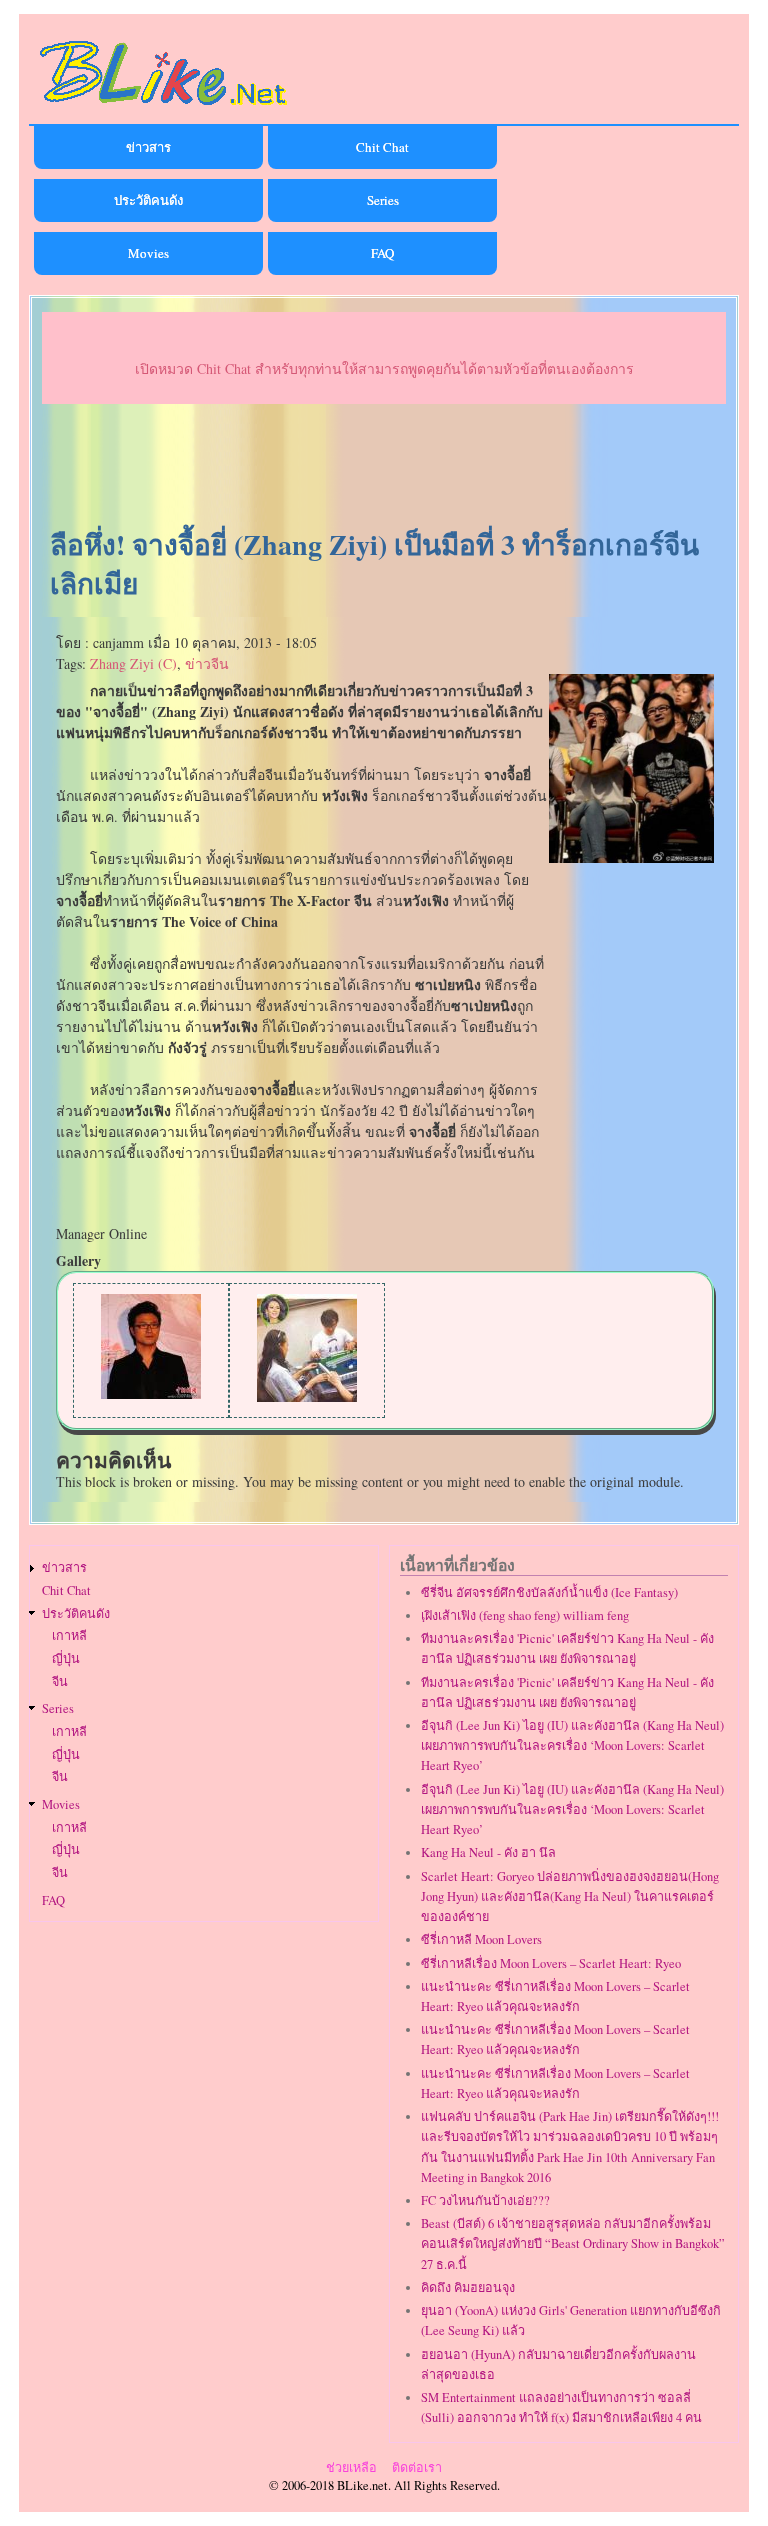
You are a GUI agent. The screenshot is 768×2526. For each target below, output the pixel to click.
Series (383, 200)
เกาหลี (69, 1635)
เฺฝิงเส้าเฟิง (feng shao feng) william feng (525, 1615)
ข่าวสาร (148, 147)
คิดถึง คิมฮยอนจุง (468, 2287)
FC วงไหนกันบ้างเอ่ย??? (485, 2200)
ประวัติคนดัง (148, 200)
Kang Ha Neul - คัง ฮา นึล (488, 1852)
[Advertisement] (384, 467)
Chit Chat (382, 147)
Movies (148, 253)
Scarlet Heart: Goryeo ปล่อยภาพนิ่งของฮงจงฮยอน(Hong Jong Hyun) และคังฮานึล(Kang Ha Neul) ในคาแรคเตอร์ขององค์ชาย (570, 1896)
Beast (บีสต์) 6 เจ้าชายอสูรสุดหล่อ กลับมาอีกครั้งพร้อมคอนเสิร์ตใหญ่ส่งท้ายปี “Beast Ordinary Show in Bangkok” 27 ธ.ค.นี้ (573, 2243)
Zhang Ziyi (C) (133, 663)
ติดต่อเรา (417, 2467)
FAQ (382, 253)
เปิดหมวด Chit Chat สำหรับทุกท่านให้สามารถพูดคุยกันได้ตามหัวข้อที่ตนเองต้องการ (384, 368)
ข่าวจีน (207, 663)
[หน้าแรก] (164, 108)
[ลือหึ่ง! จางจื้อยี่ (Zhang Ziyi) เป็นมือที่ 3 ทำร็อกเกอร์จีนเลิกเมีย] (631, 857)
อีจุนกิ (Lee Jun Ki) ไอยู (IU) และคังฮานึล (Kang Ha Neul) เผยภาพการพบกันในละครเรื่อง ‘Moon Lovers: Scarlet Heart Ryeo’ (572, 1745)
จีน (60, 1681)
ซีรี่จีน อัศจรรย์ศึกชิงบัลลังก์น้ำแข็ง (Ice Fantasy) (549, 1592)
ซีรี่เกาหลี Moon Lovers (481, 1939)
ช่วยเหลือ (351, 2467)
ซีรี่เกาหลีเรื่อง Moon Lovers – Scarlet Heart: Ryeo (551, 1963)
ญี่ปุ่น (66, 1658)
